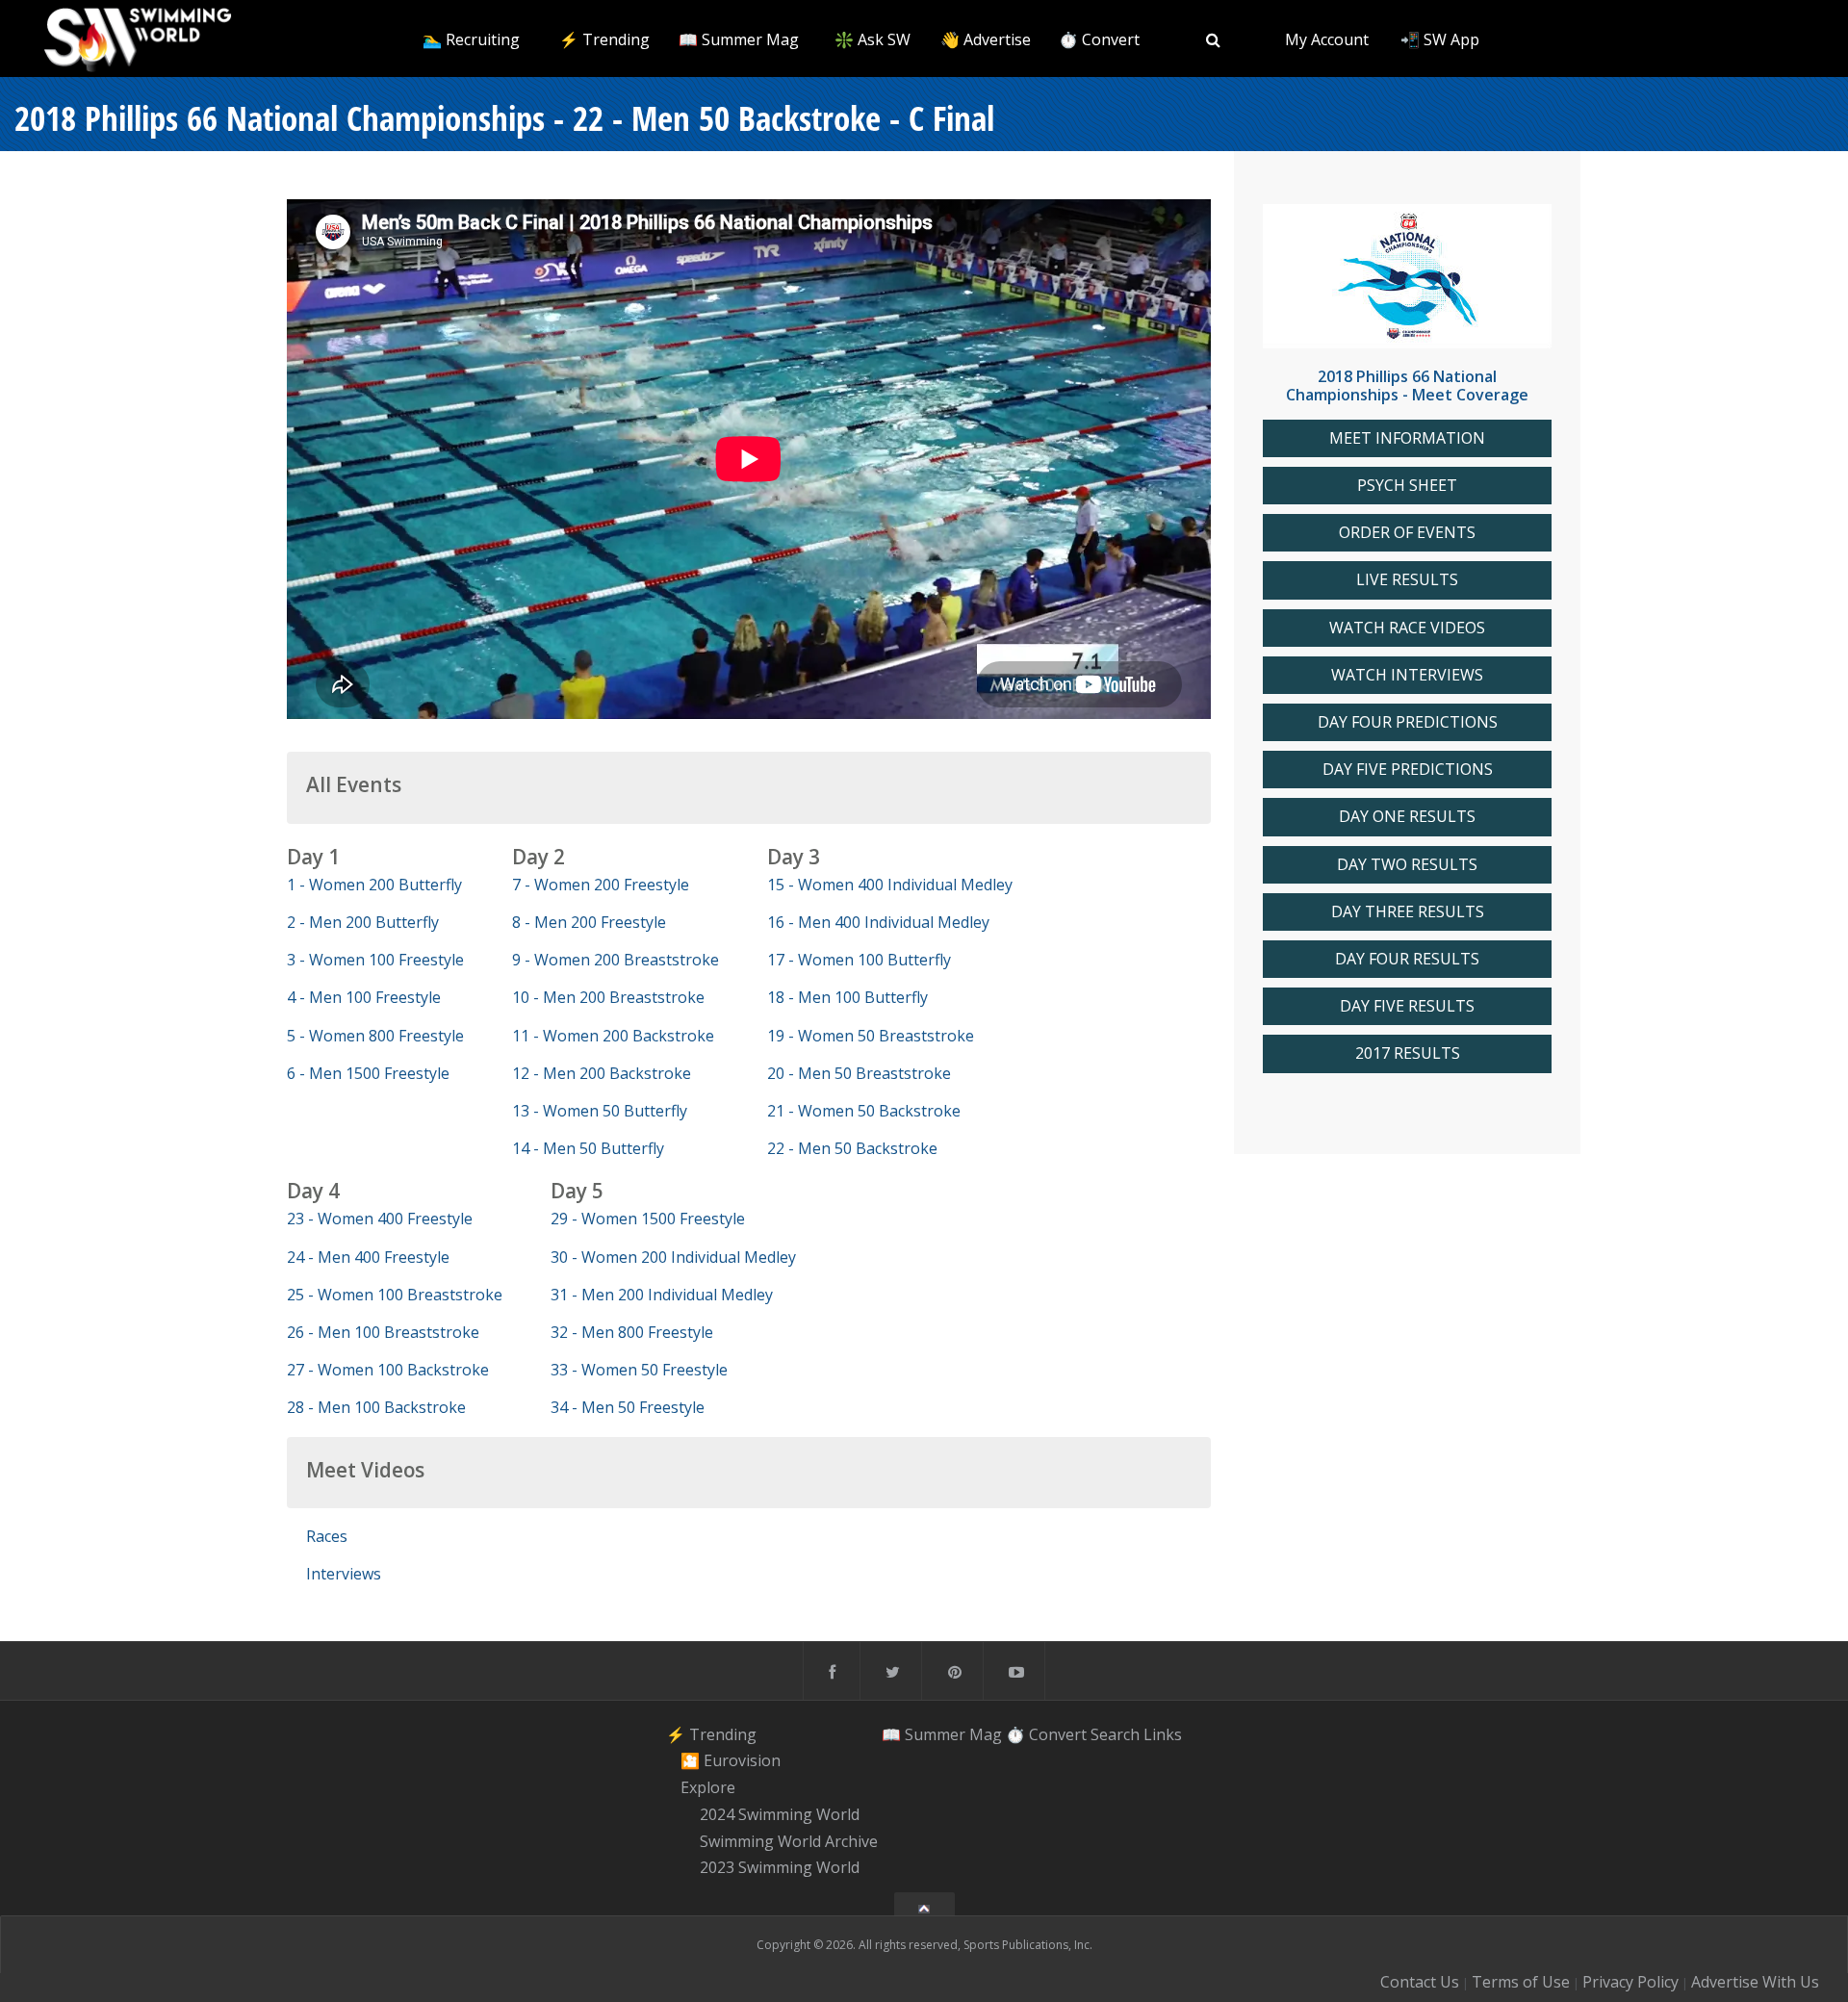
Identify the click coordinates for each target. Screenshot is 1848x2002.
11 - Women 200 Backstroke (613, 1036)
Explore (708, 1787)
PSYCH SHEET (1407, 486)
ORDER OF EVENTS (1407, 533)
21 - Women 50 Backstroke (864, 1111)
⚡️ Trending (604, 39)
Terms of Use (1521, 1982)
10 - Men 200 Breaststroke (608, 997)
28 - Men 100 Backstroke (376, 1407)
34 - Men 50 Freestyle (628, 1407)
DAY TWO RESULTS (1407, 865)
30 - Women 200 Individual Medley (673, 1257)
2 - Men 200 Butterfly (363, 922)
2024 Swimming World (780, 1814)
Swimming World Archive (789, 1841)
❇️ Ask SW (873, 39)
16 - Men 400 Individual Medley (878, 922)
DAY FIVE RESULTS (1407, 1006)
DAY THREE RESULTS (1408, 912)
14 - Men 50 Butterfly (588, 1148)
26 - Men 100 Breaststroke (383, 1332)
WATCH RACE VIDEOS (1407, 628)
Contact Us (1420, 1982)
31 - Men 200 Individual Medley (662, 1295)
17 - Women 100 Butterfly (859, 960)
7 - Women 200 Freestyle (601, 885)
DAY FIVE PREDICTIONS (1408, 770)
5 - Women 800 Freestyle (375, 1036)
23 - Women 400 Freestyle (380, 1219)
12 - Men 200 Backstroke (602, 1073)
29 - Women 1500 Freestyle (648, 1219)
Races (327, 1536)
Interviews (344, 1574)
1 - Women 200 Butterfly (374, 885)
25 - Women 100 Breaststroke (395, 1295)
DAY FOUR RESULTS (1407, 959)
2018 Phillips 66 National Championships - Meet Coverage (1407, 385)
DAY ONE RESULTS (1407, 817)
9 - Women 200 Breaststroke (616, 960)
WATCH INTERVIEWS (1407, 675)
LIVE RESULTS (1407, 580)
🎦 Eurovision (731, 1761)
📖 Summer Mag (739, 39)
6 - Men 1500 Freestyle (368, 1073)
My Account (1327, 39)
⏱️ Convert (1099, 39)
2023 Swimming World (780, 1868)
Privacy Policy (1630, 1982)
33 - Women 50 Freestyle (639, 1370)
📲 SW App (1440, 39)
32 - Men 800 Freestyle (632, 1332)
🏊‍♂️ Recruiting (471, 39)
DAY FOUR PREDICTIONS (1408, 722)
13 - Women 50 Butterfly (600, 1111)
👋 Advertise (986, 39)
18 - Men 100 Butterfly (847, 997)
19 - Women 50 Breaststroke (871, 1036)
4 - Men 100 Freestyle (364, 997)
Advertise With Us (1755, 1982)
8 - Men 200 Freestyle (589, 922)
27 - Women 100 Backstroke (388, 1370)
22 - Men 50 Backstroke (852, 1148)
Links (1163, 1734)
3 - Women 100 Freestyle (375, 960)
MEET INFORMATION (1407, 438)
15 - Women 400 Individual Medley (890, 885)
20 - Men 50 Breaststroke (859, 1073)
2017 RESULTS (1408, 1053)
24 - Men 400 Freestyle (368, 1257)
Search (1115, 1734)
